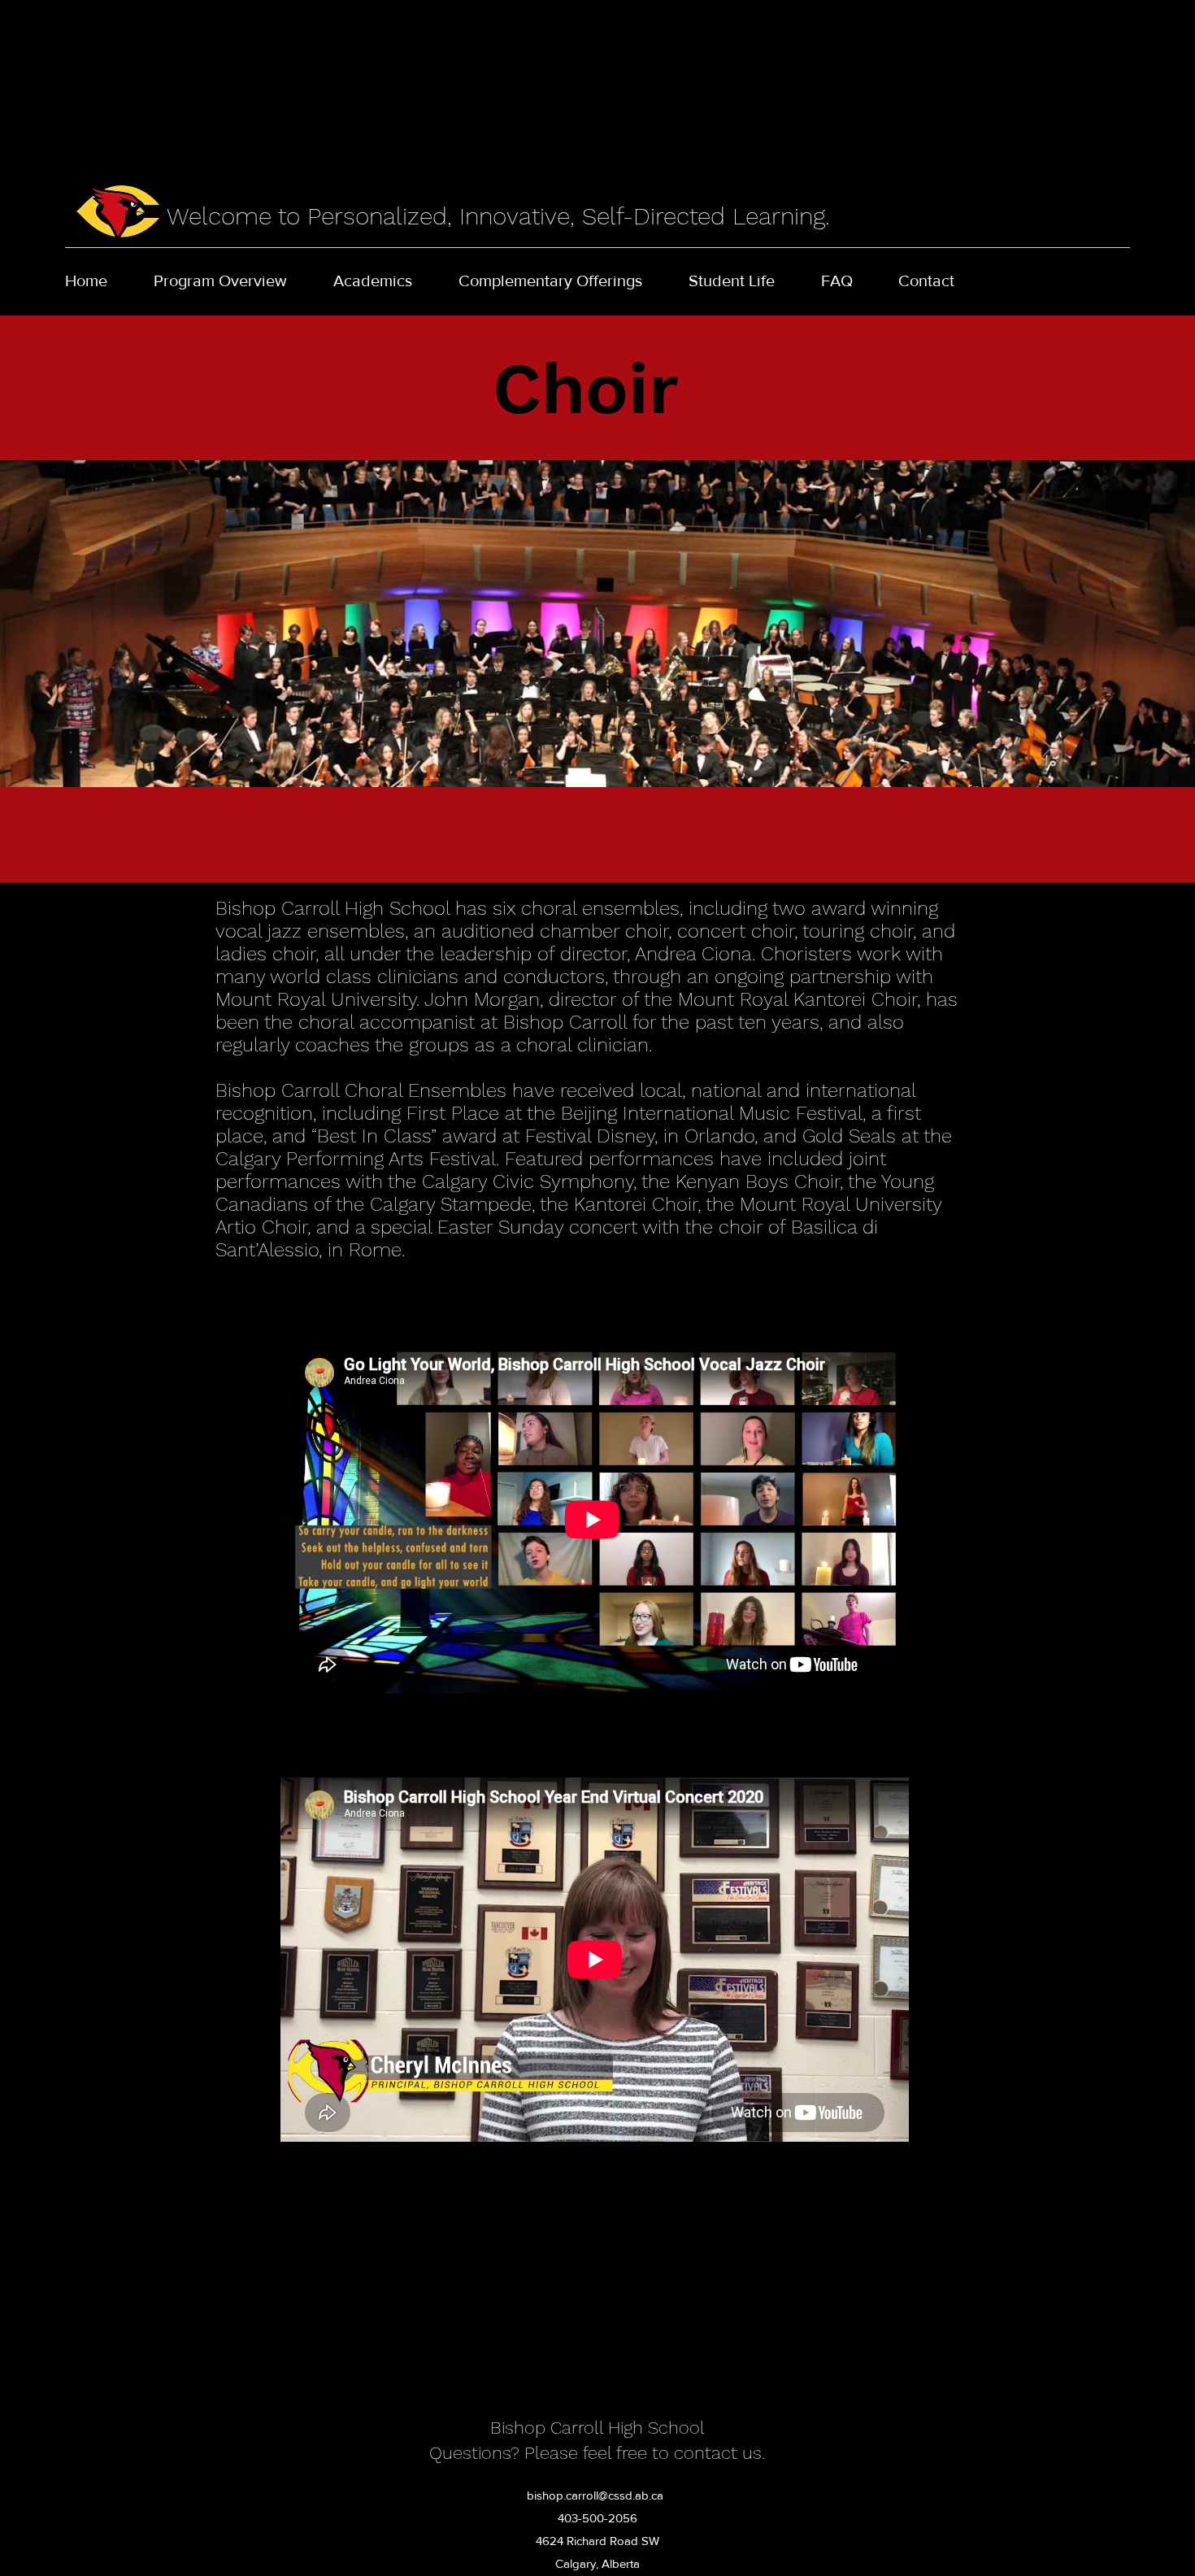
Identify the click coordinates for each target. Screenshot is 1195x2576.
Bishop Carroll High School (597, 2428)
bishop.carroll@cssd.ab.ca (595, 2495)
